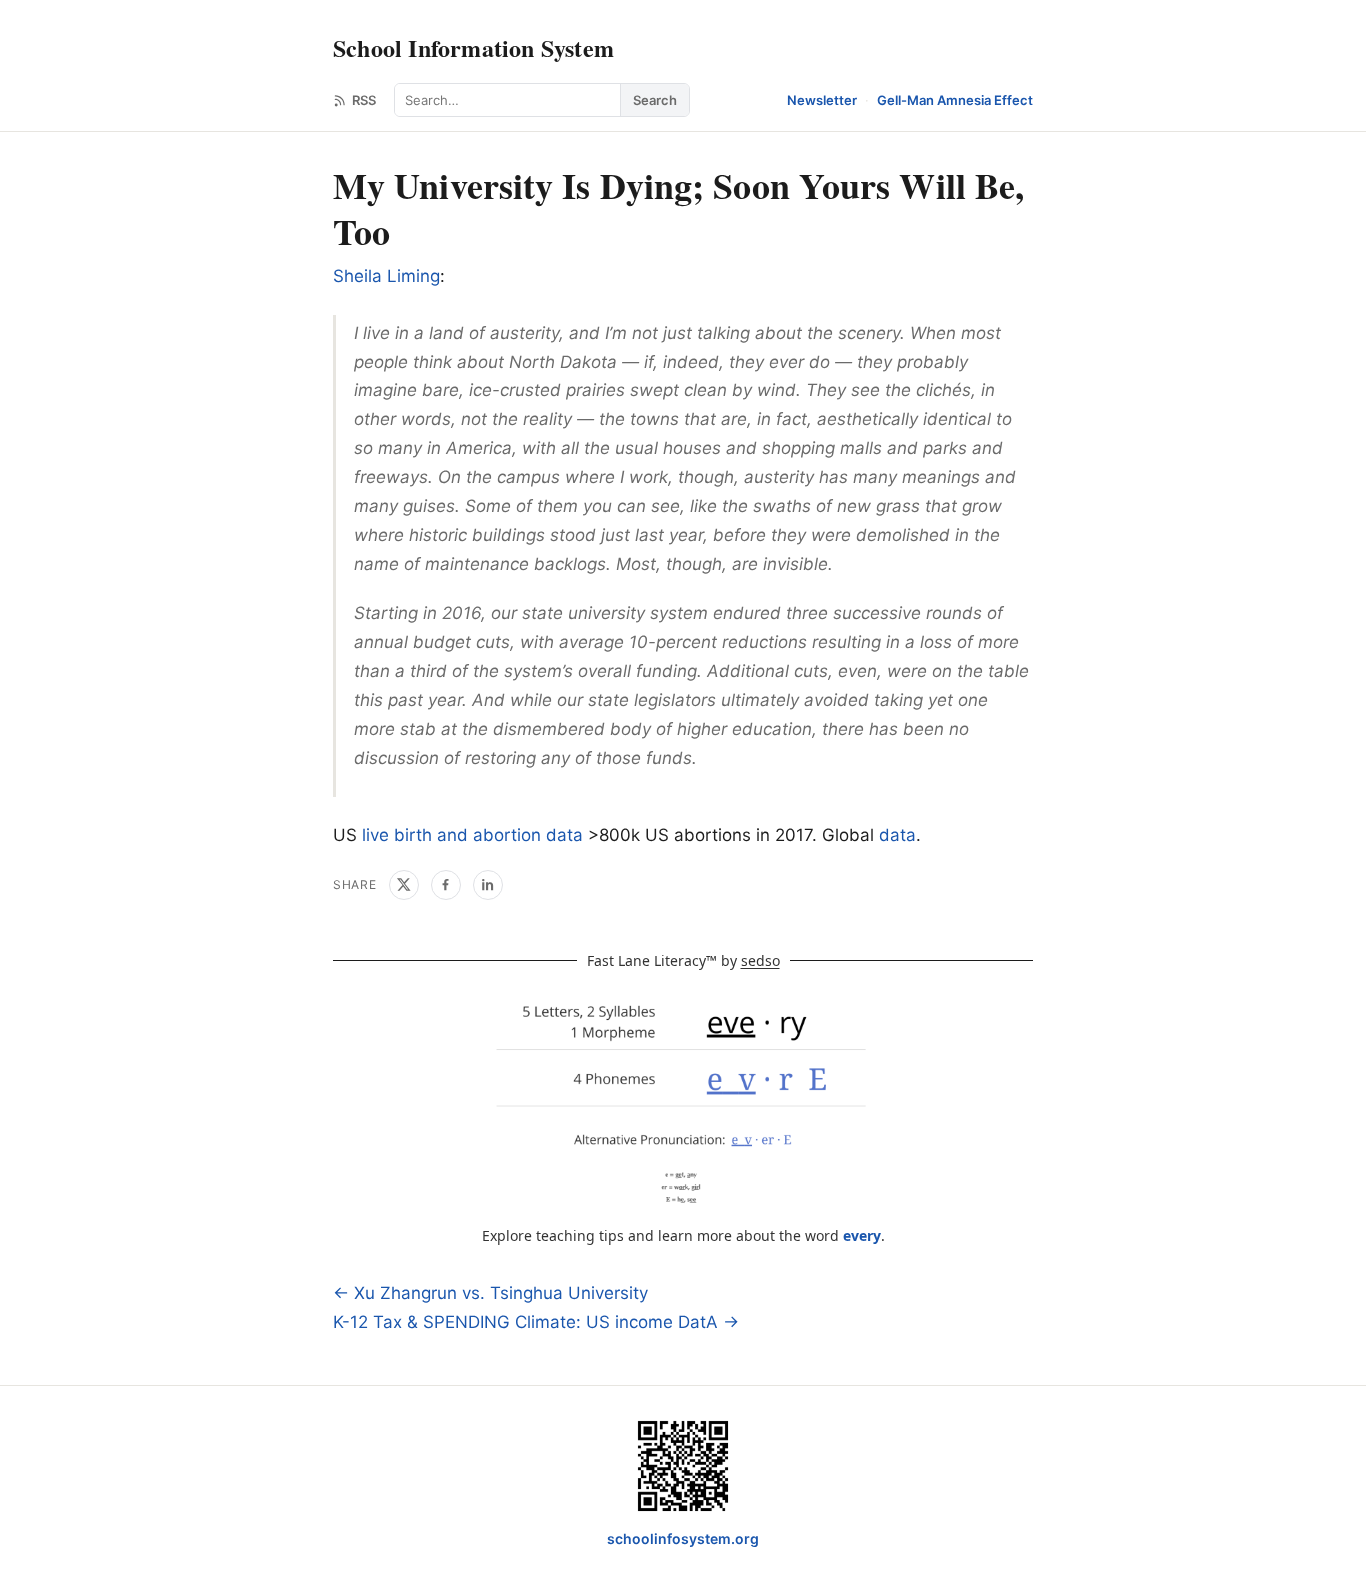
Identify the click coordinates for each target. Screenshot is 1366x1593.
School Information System (473, 47)
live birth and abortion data (472, 835)
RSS (364, 100)
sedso (760, 960)
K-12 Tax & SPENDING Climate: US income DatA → (536, 1322)
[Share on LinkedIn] (488, 885)
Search (655, 100)
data (897, 835)
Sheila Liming (386, 276)
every (862, 1235)
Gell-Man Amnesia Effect (955, 100)
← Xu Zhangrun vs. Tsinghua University (490, 1293)
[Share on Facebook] (446, 885)
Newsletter (822, 100)
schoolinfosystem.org (683, 1538)
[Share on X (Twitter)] (404, 885)
